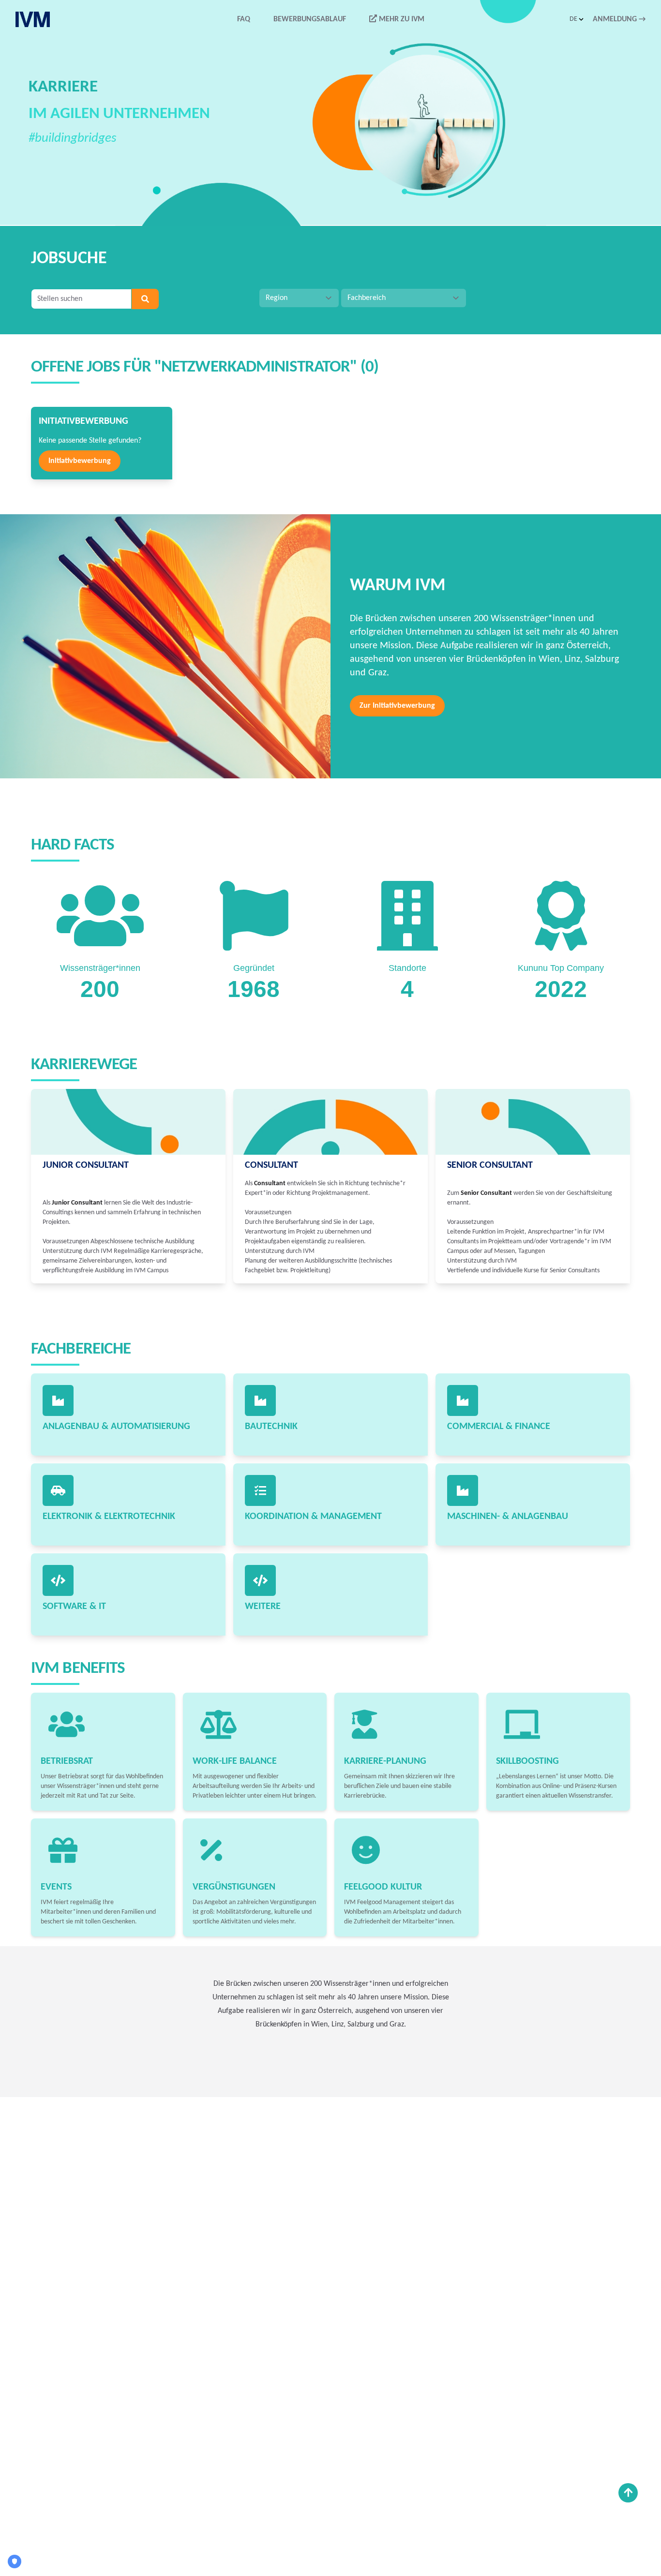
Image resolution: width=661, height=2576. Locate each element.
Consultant (271, 1165)
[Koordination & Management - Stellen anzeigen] (260, 1490)
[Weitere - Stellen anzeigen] (260, 1580)
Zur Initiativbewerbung (397, 706)
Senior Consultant (490, 1165)
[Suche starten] (145, 299)
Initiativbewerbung (80, 461)
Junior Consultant (86, 1165)
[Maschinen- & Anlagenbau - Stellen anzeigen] (463, 1490)
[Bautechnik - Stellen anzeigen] (260, 1400)
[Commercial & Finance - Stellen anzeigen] (463, 1400)
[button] (577, 19)
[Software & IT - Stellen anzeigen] (58, 1580)
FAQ (244, 19)
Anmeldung (619, 19)
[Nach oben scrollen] (628, 2493)
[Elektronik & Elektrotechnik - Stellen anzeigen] (58, 1490)
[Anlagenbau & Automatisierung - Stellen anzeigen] (58, 1400)
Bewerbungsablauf (310, 19)
